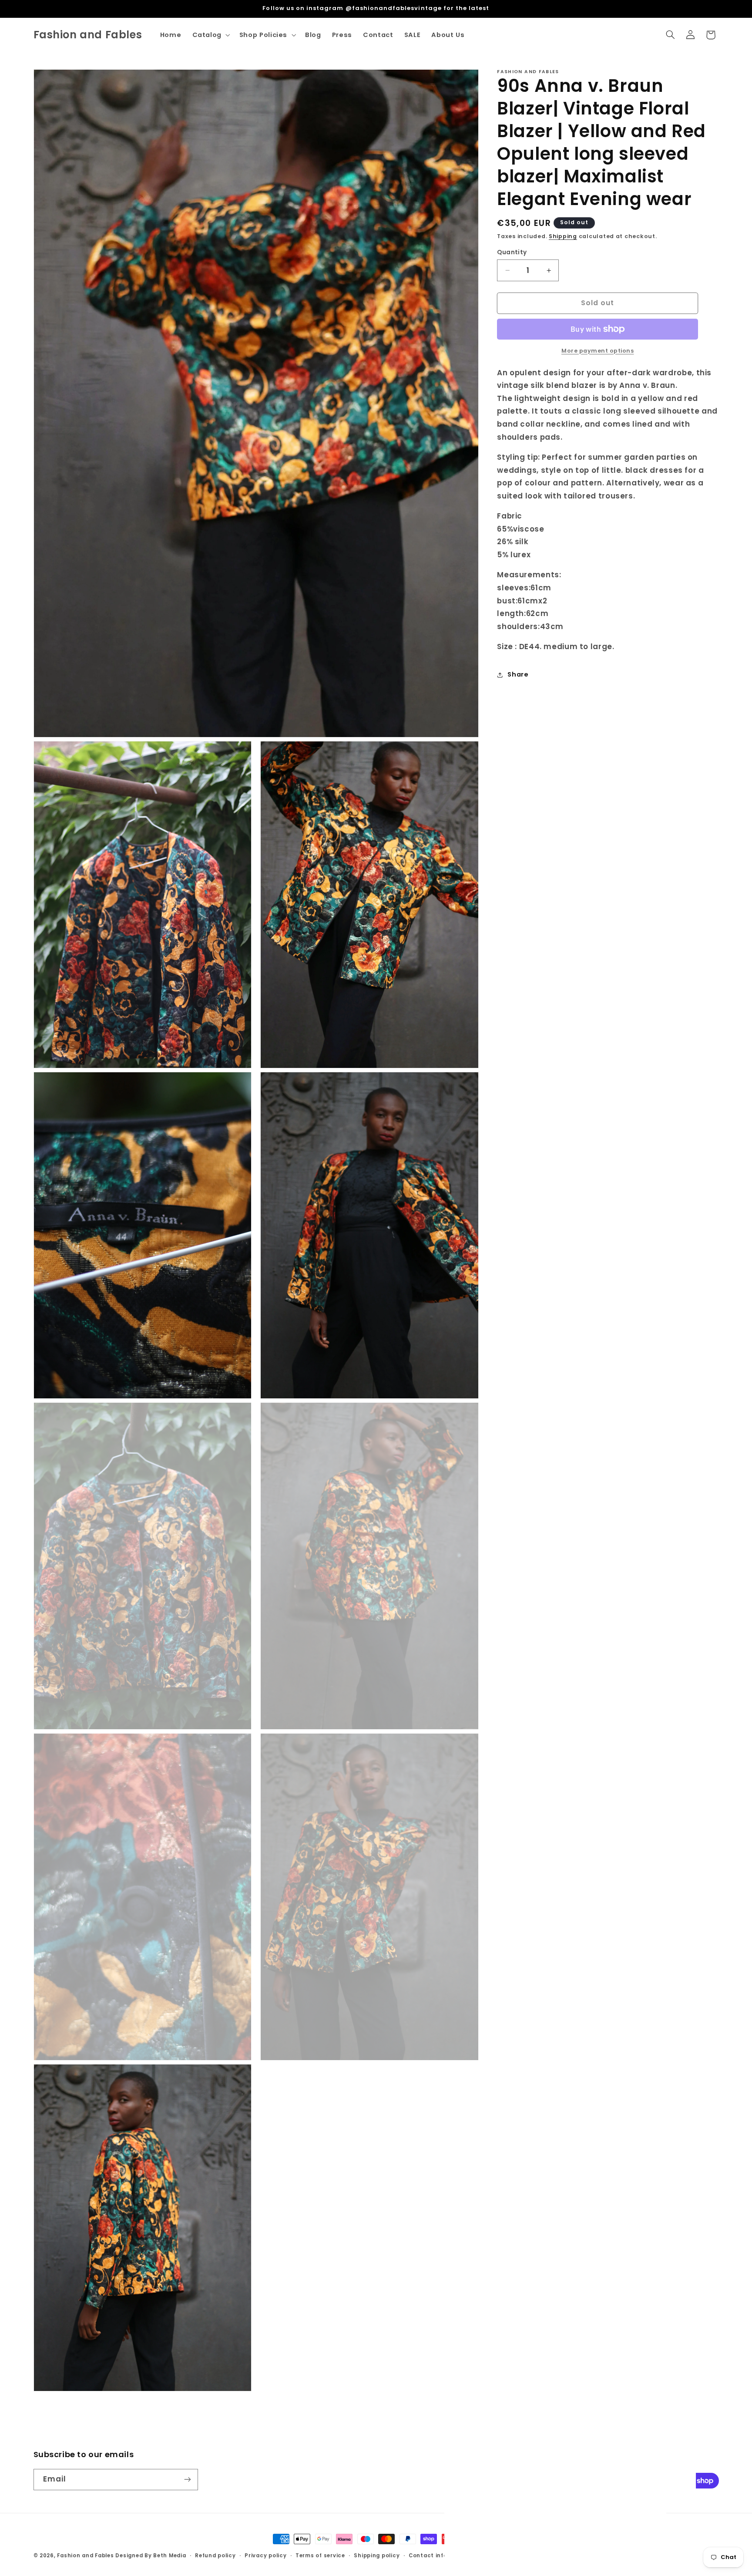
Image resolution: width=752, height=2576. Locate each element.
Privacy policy (265, 2556)
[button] (210, 35)
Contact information (440, 2556)
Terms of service (320, 2556)
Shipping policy (377, 2556)
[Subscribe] (187, 2479)
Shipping (563, 237)
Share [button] (518, 674)
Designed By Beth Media (151, 2556)
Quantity (512, 252)
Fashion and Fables (85, 2556)
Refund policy (215, 2556)
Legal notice (498, 2556)
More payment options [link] (598, 351)
